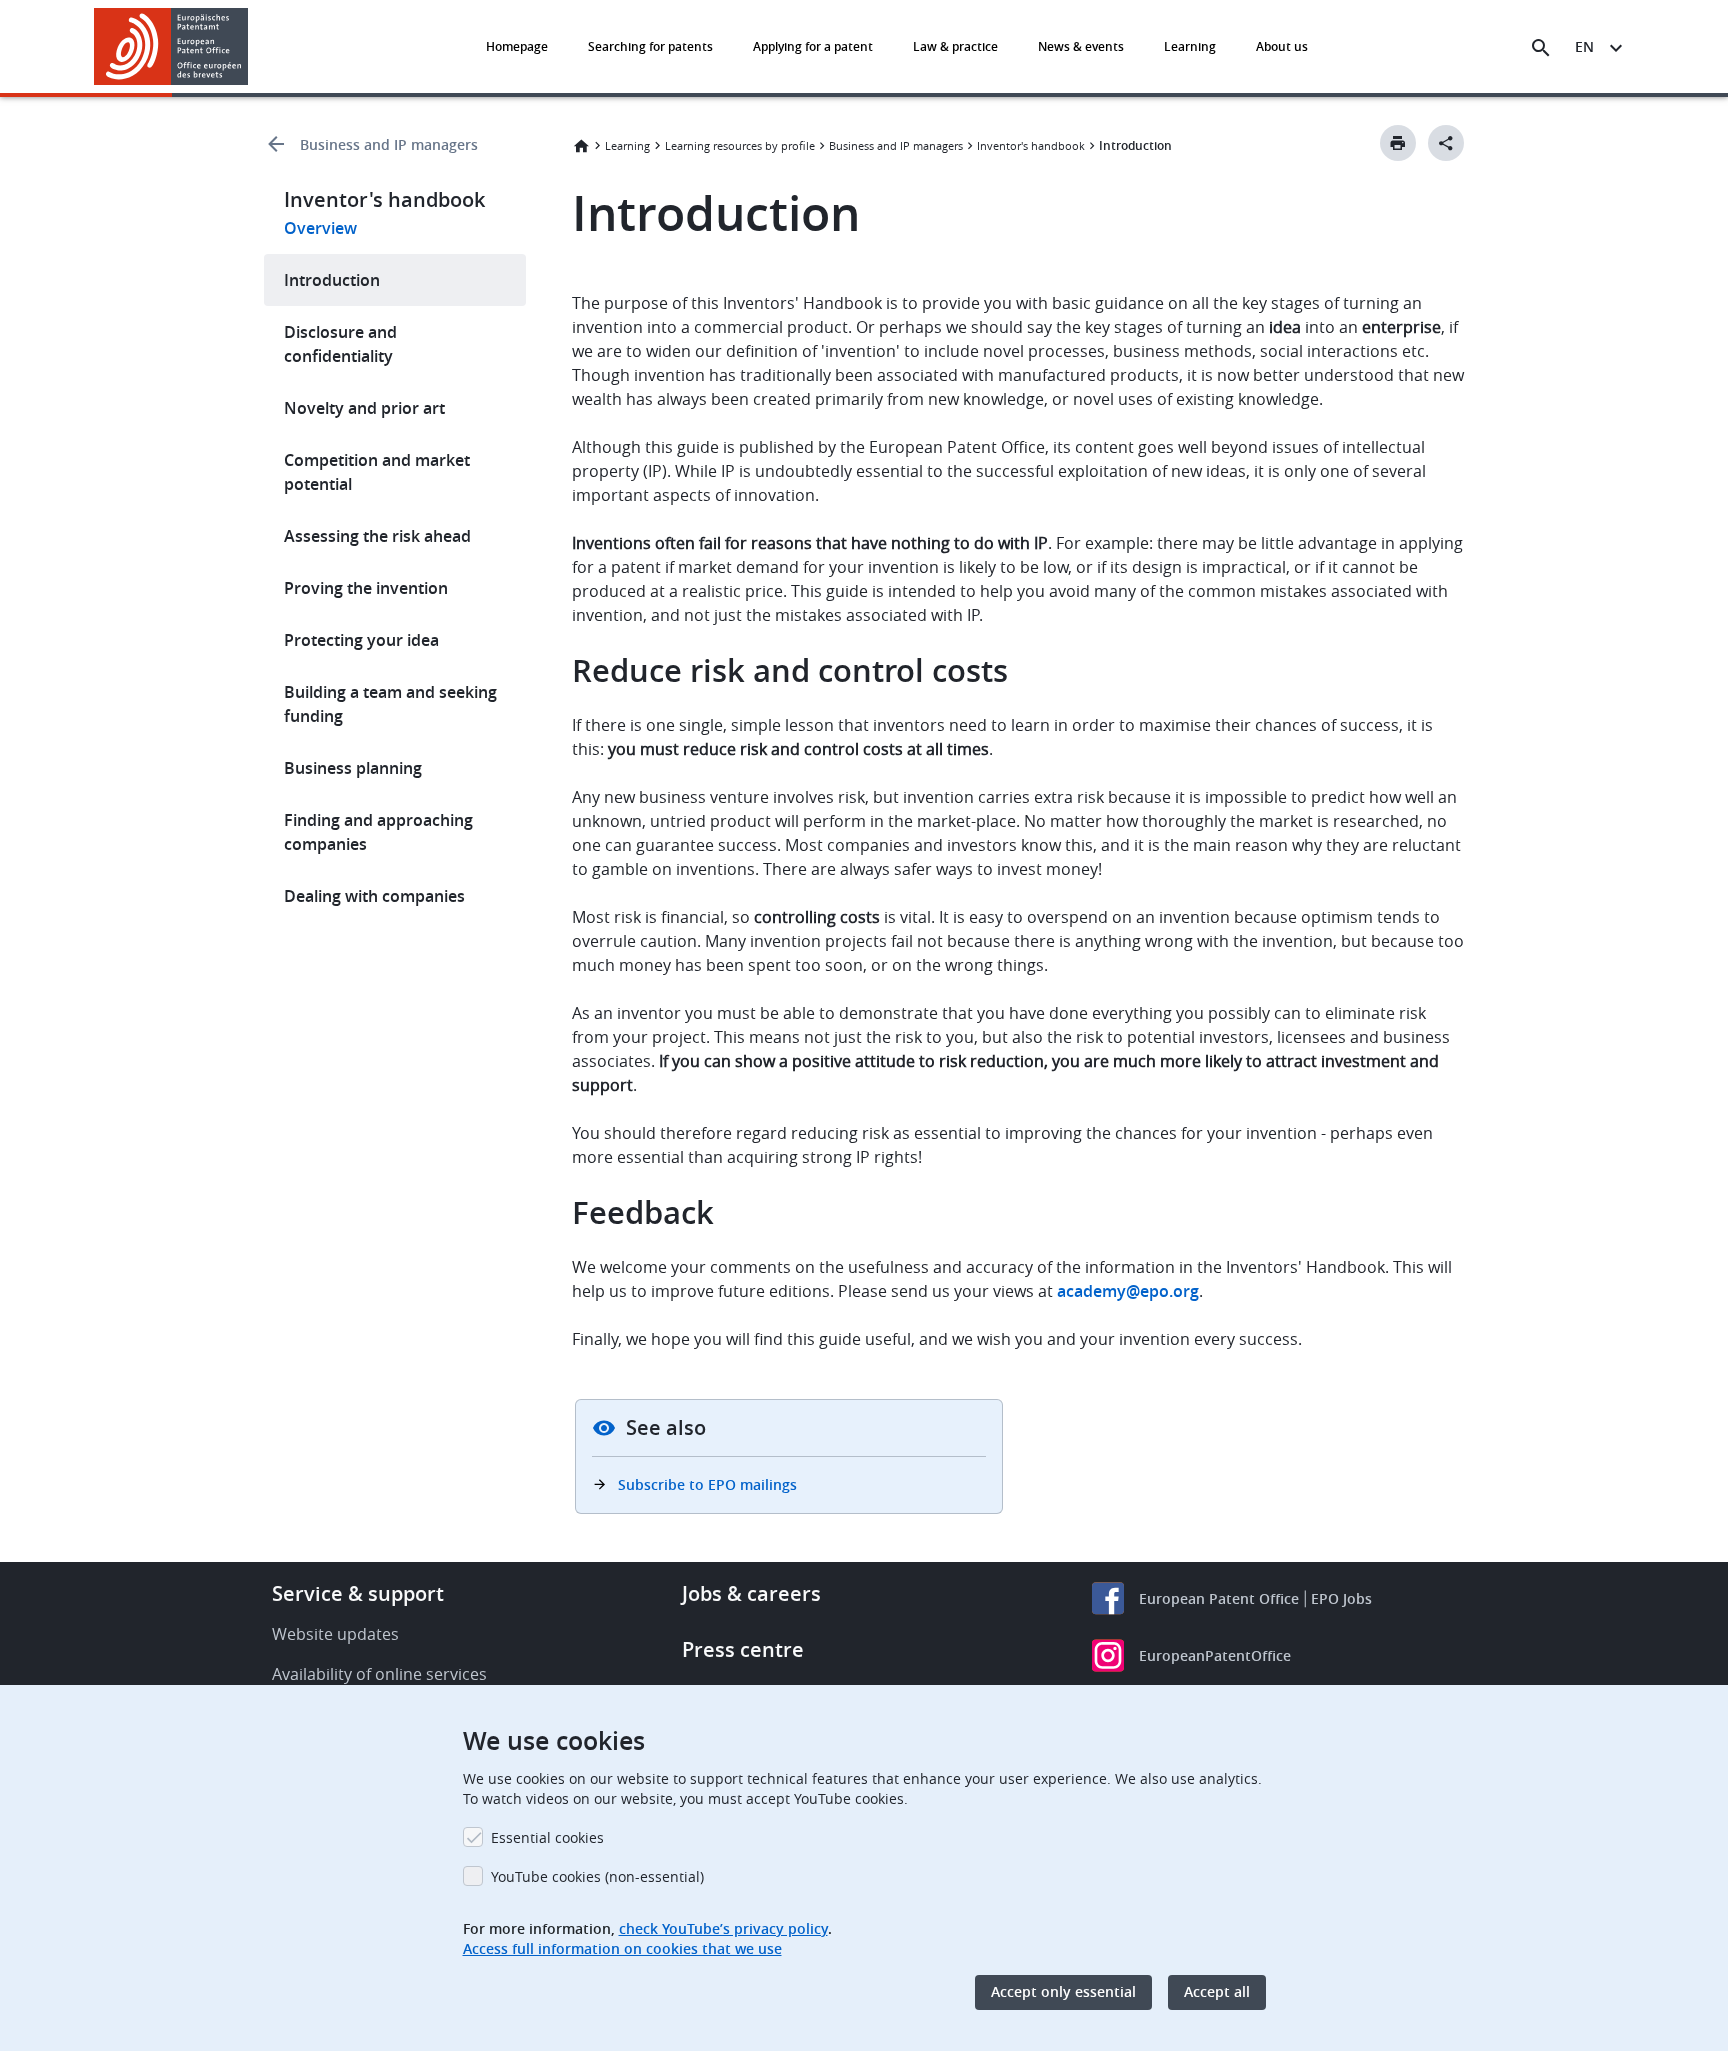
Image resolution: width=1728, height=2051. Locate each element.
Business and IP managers (389, 144)
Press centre (743, 1649)
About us (1282, 46)
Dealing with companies (374, 896)
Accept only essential (1063, 1992)
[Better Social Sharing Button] (1446, 143)
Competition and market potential (377, 472)
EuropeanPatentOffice (1215, 1655)
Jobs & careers (751, 1593)
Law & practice (955, 46)
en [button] (1584, 46)
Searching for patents (650, 46)
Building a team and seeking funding (390, 704)
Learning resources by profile (740, 145)
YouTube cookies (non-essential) (597, 1876)
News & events (1081, 46)
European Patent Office (1219, 1598)
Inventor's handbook (1031, 145)
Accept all (1217, 1992)
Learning (1190, 46)
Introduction (332, 280)
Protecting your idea (361, 640)
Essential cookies (547, 1837)
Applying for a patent (813, 46)
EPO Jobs (1341, 1598)
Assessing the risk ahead (377, 536)
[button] (252, 48)
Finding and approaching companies (378, 832)
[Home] (171, 46)
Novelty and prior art (364, 408)
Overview (320, 228)
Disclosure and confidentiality (340, 344)
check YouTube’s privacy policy (723, 1928)
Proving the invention (366, 588)
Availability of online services (379, 1674)
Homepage (517, 46)
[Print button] (1398, 143)
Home (581, 146)
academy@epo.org (1128, 1291)
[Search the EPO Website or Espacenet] (1541, 48)
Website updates (335, 1634)
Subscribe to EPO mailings (707, 1484)
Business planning (353, 768)
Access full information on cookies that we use (622, 1948)
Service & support (358, 1593)
